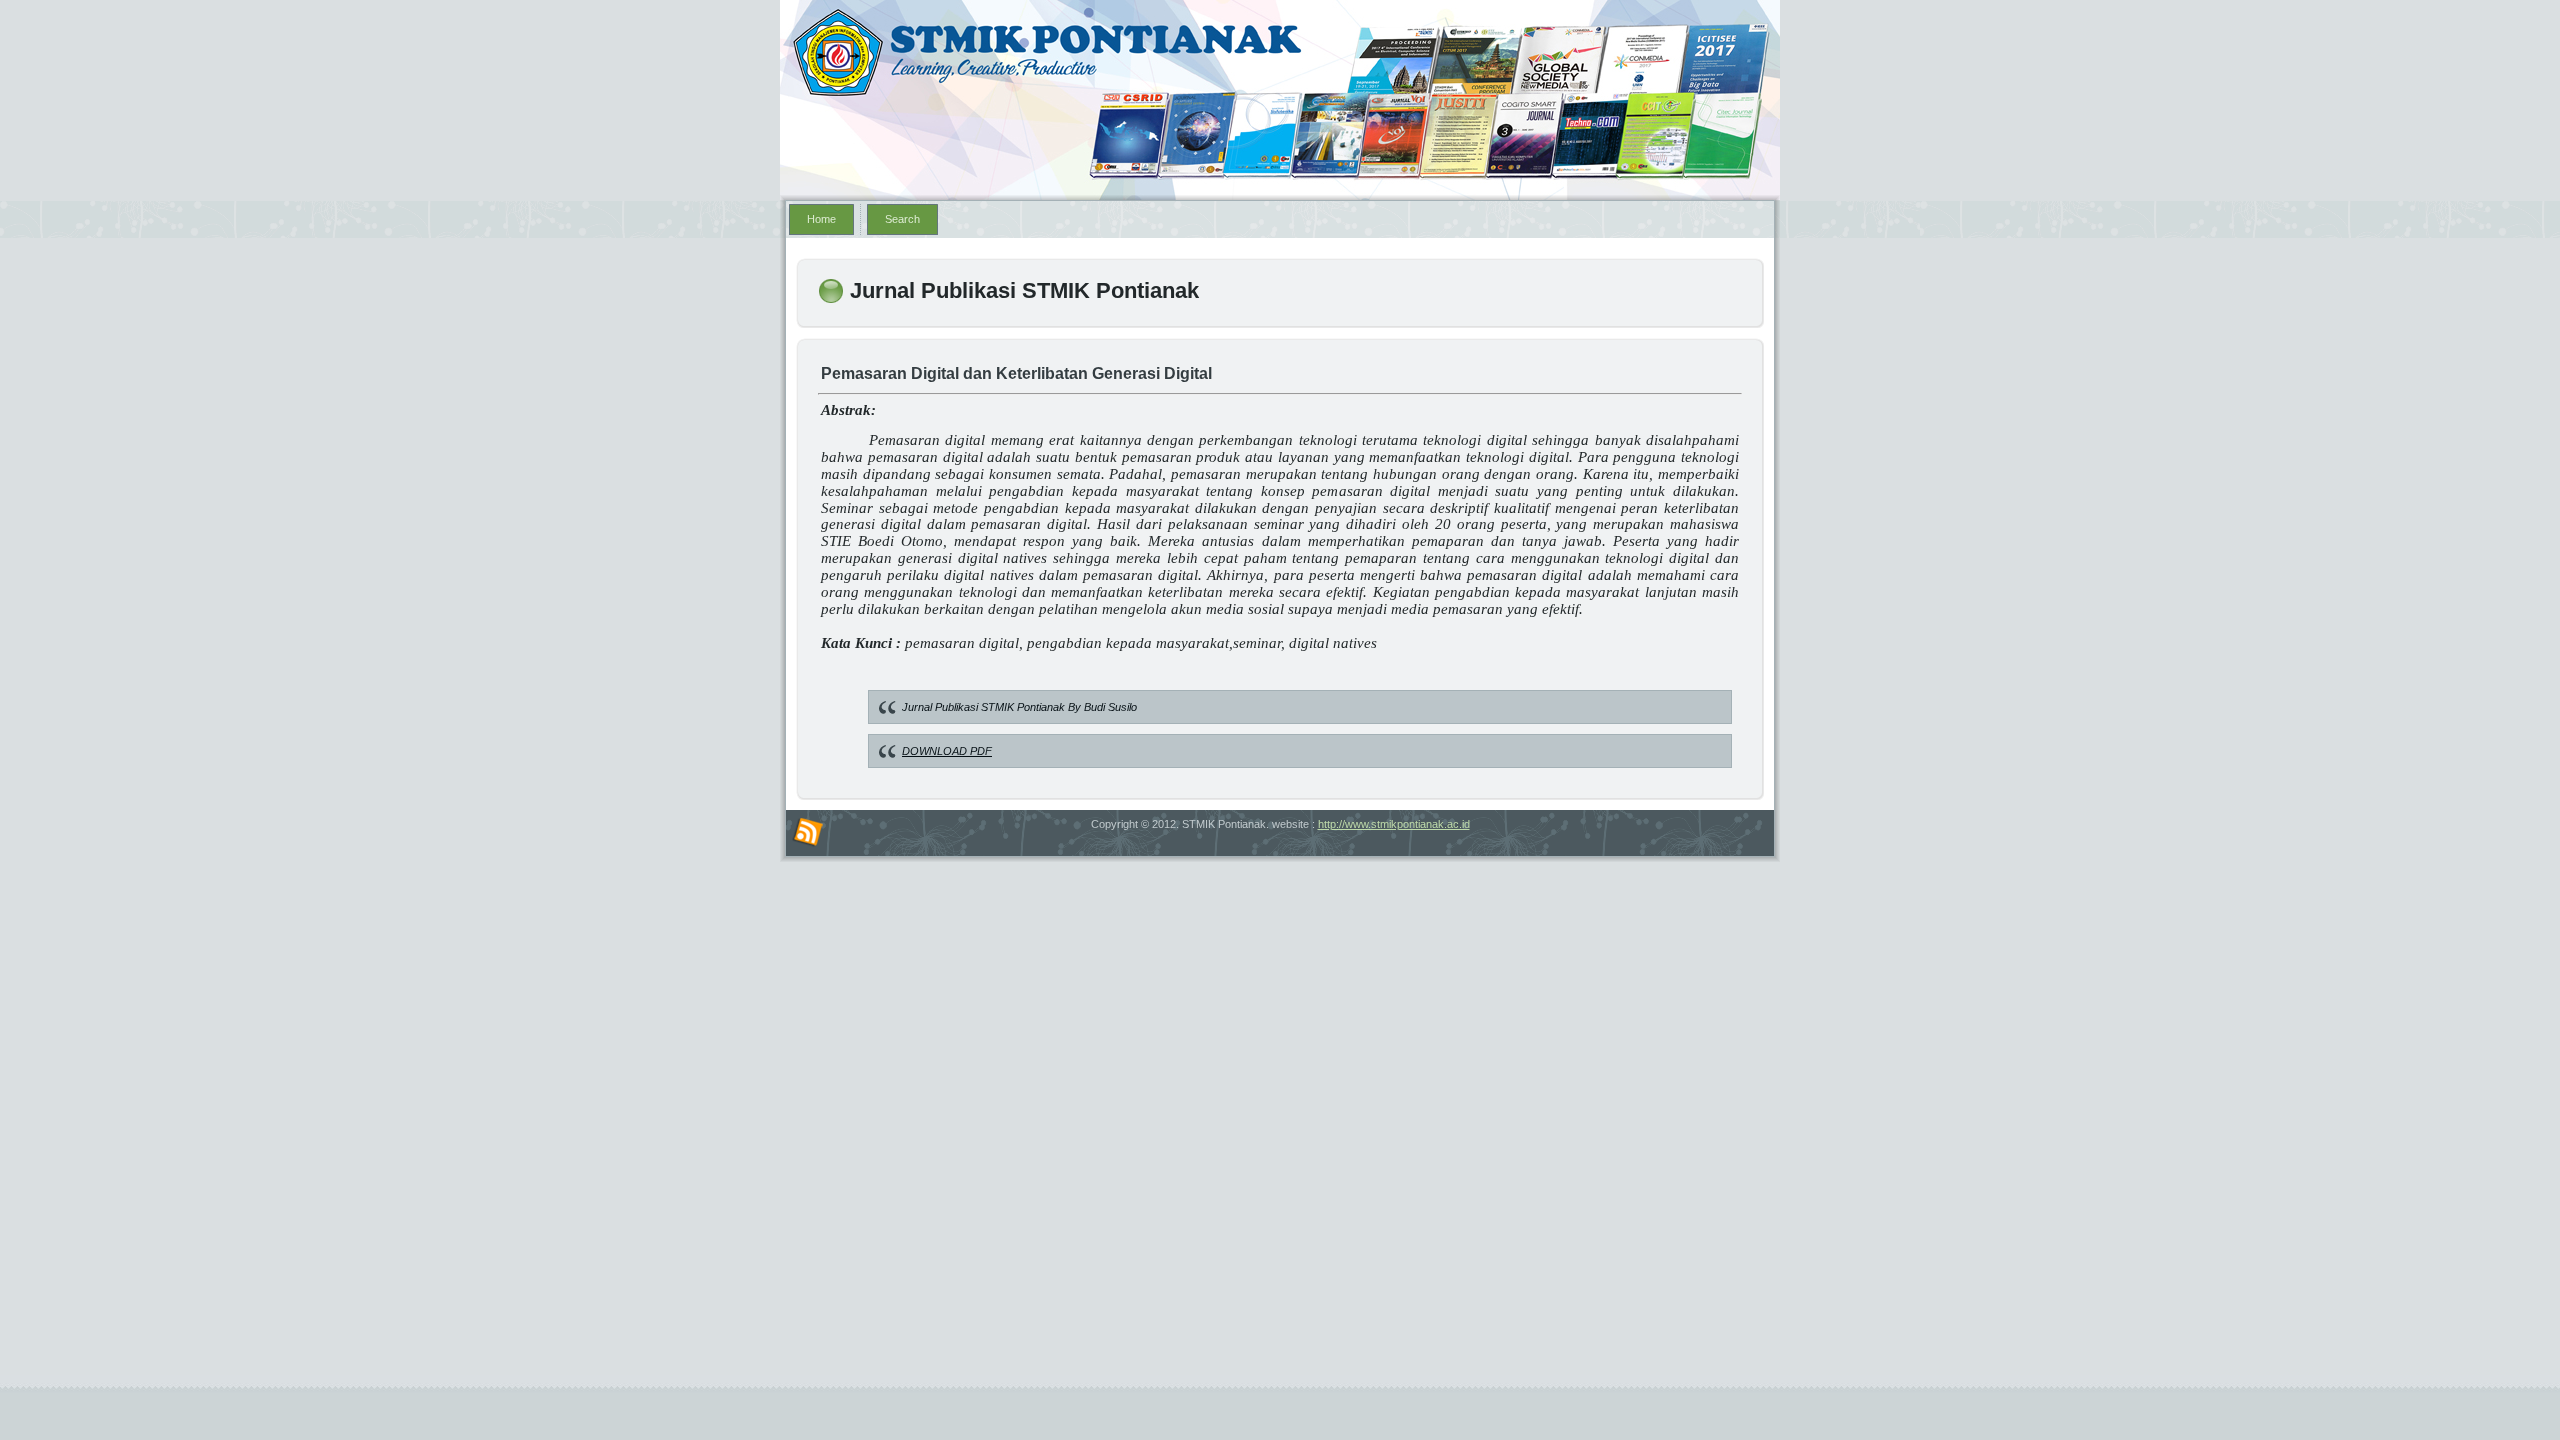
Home (821, 219)
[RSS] (808, 833)
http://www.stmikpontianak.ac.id (1394, 824)
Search (902, 219)
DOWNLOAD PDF (947, 751)
